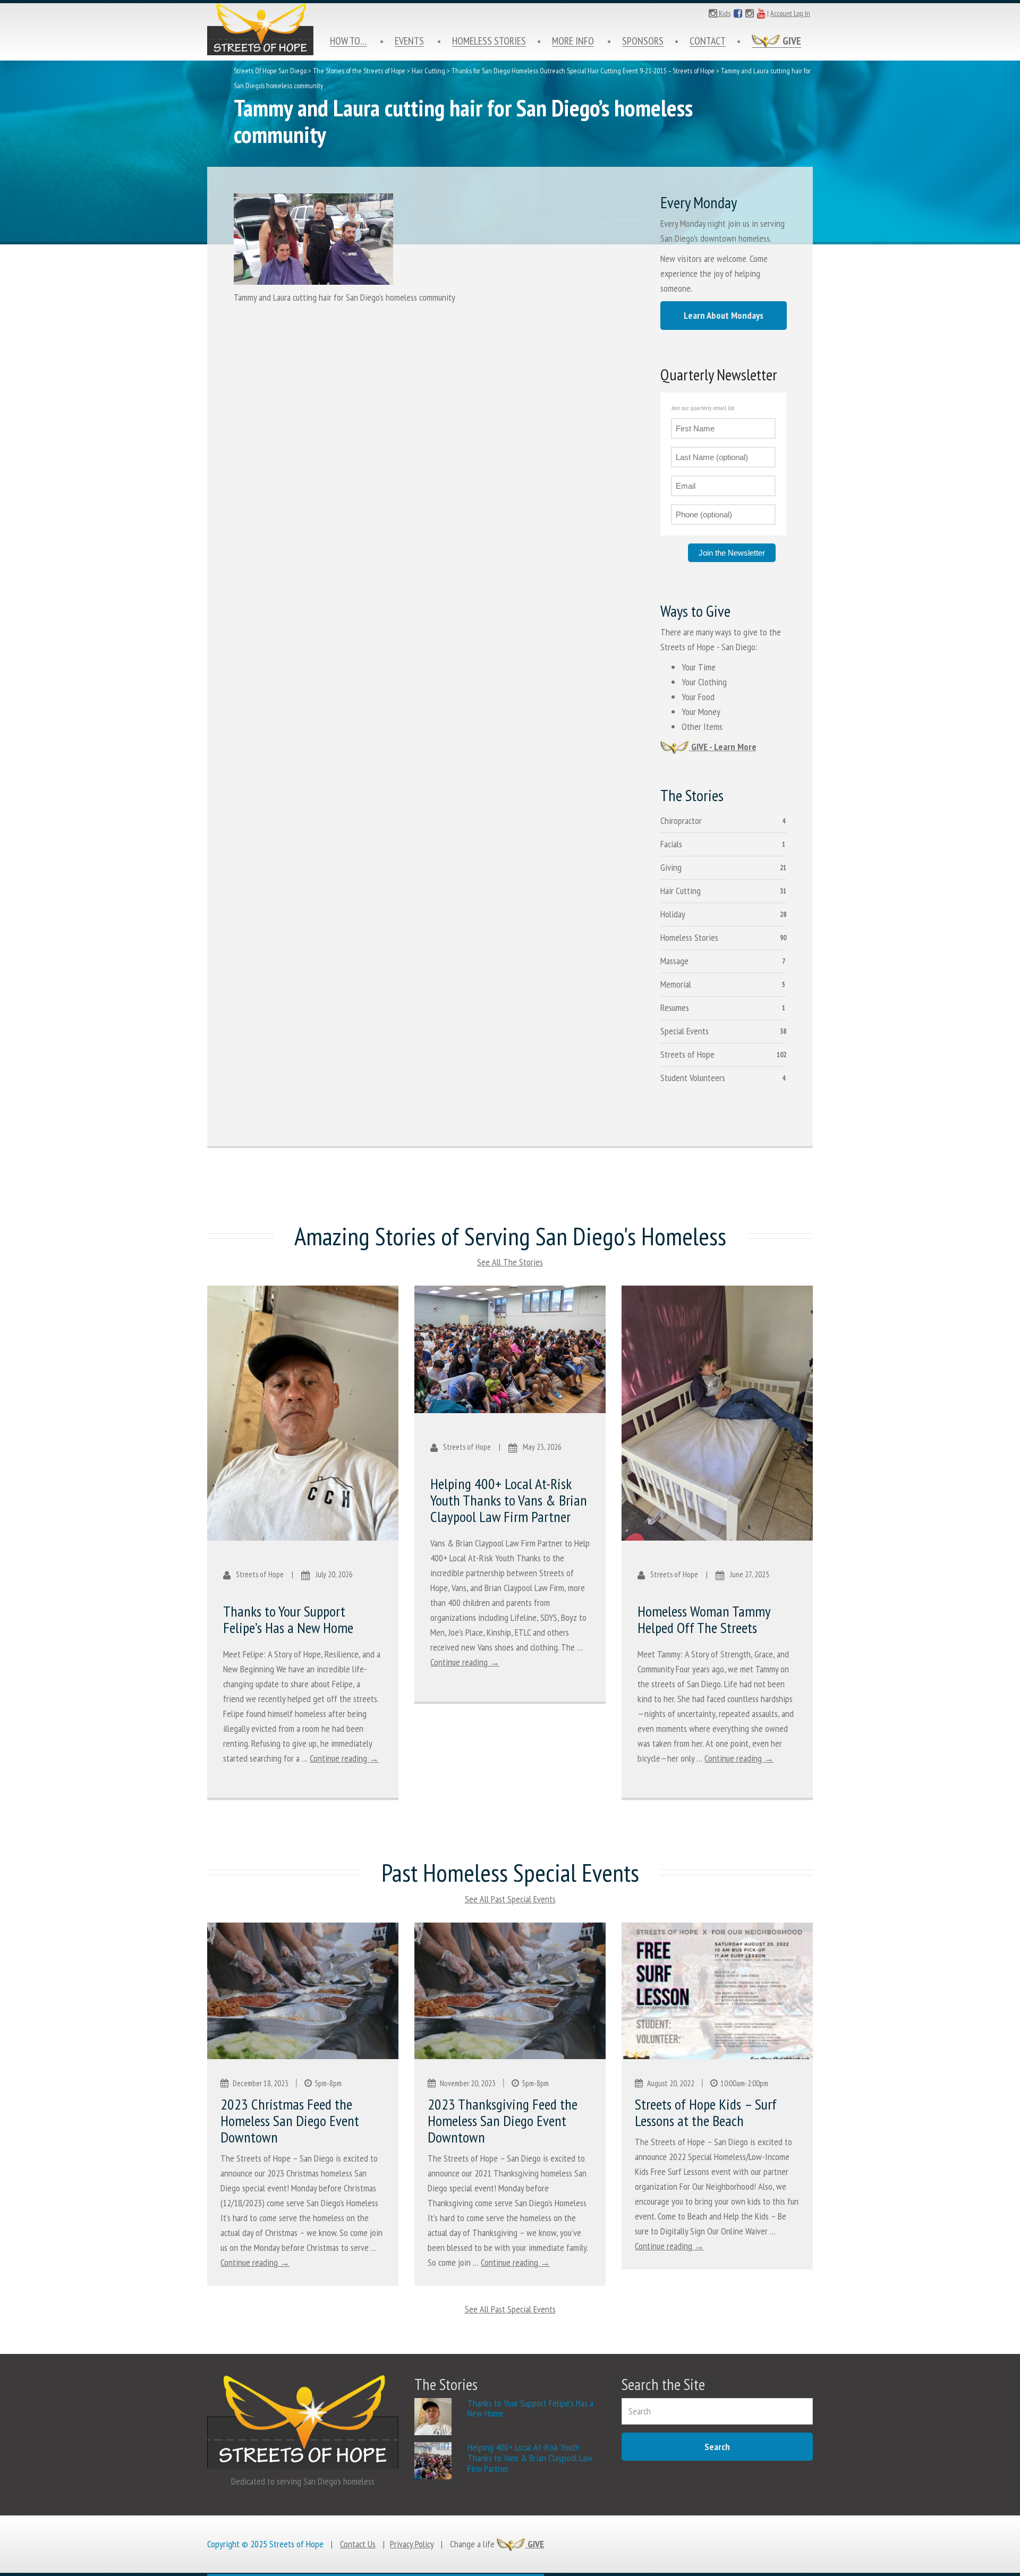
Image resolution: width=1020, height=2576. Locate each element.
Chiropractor (681, 821)
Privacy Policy (412, 2544)
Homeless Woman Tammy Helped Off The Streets (704, 1619)
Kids (724, 13)
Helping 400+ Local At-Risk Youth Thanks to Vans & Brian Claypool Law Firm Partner (509, 1500)
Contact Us (358, 2544)
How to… (348, 41)
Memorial (676, 984)
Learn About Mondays (724, 315)
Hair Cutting (428, 71)
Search (717, 2447)
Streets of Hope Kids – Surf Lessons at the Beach (706, 2112)
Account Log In (790, 13)
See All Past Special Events (510, 1899)
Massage (674, 961)
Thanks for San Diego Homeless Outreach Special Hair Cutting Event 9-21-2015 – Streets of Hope (583, 71)
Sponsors (643, 41)
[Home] (260, 29)
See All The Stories (510, 1262)
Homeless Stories (489, 41)
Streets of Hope (687, 1054)
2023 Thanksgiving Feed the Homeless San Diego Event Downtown (503, 2120)
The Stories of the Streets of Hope (359, 71)
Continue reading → (344, 1758)
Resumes (675, 1008)
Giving (671, 867)
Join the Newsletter (732, 553)
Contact (708, 41)
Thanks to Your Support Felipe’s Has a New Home (288, 1619)
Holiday (673, 914)
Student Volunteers (693, 1078)
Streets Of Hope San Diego (270, 71)
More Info (573, 41)
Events (409, 41)
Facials (671, 844)
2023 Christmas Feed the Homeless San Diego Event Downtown (290, 2120)
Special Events (685, 1031)
